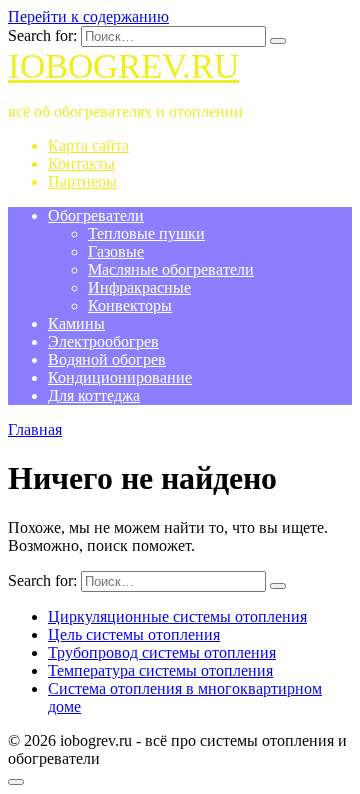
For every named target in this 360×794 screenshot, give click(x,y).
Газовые (116, 251)
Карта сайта (88, 145)
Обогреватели (96, 215)
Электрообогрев (103, 341)
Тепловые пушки (146, 233)
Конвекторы (130, 305)
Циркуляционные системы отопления (177, 616)
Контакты (81, 163)
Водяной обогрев (107, 359)
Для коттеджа (94, 395)
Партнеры (82, 181)
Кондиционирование (120, 377)
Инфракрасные (139, 287)
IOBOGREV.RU (123, 66)
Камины (76, 323)
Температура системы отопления (160, 670)
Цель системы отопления (134, 634)
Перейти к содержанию (88, 16)
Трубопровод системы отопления (162, 652)
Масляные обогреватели (171, 269)
